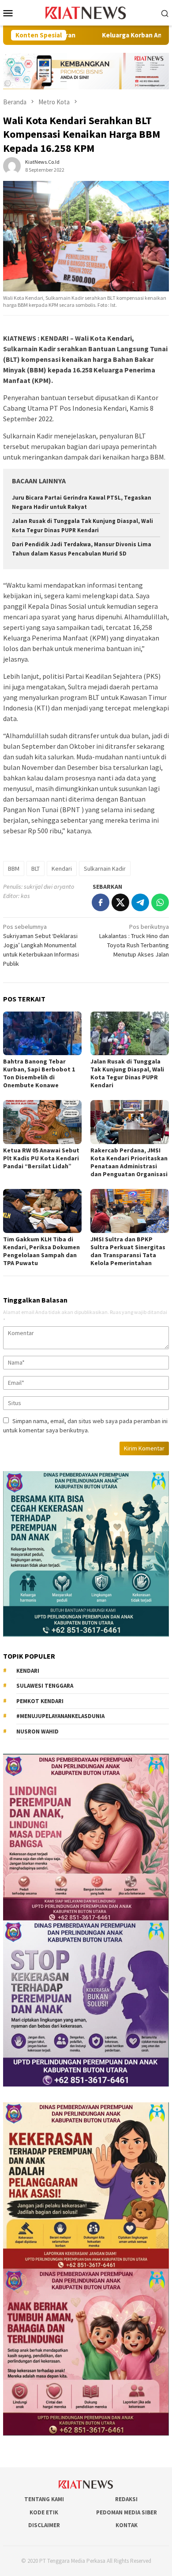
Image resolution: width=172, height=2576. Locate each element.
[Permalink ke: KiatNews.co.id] (12, 165)
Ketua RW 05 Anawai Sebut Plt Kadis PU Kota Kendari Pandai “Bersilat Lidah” (41, 1158)
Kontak (127, 2525)
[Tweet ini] (120, 902)
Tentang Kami (44, 2499)
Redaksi (126, 2499)
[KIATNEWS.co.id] (86, 12)
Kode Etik (44, 2512)
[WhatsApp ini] (160, 902)
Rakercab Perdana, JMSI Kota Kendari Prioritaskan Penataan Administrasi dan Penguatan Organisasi (129, 1162)
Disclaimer (44, 2525)
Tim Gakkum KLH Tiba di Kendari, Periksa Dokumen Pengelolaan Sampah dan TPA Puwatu (41, 1251)
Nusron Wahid (37, 1731)
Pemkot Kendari (40, 1701)
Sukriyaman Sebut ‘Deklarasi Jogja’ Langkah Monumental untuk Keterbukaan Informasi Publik (41, 945)
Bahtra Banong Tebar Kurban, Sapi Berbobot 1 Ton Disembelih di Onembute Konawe (39, 1073)
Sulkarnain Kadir (105, 868)
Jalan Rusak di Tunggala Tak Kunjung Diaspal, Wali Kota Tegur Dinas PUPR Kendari (127, 1073)
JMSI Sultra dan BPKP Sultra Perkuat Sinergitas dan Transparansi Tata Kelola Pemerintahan (128, 1251)
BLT (36, 868)
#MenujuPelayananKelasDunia (60, 1716)
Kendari (62, 868)
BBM (14, 868)
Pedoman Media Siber (127, 2512)
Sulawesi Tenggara (45, 1686)
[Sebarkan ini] (101, 902)
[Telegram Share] (140, 902)
